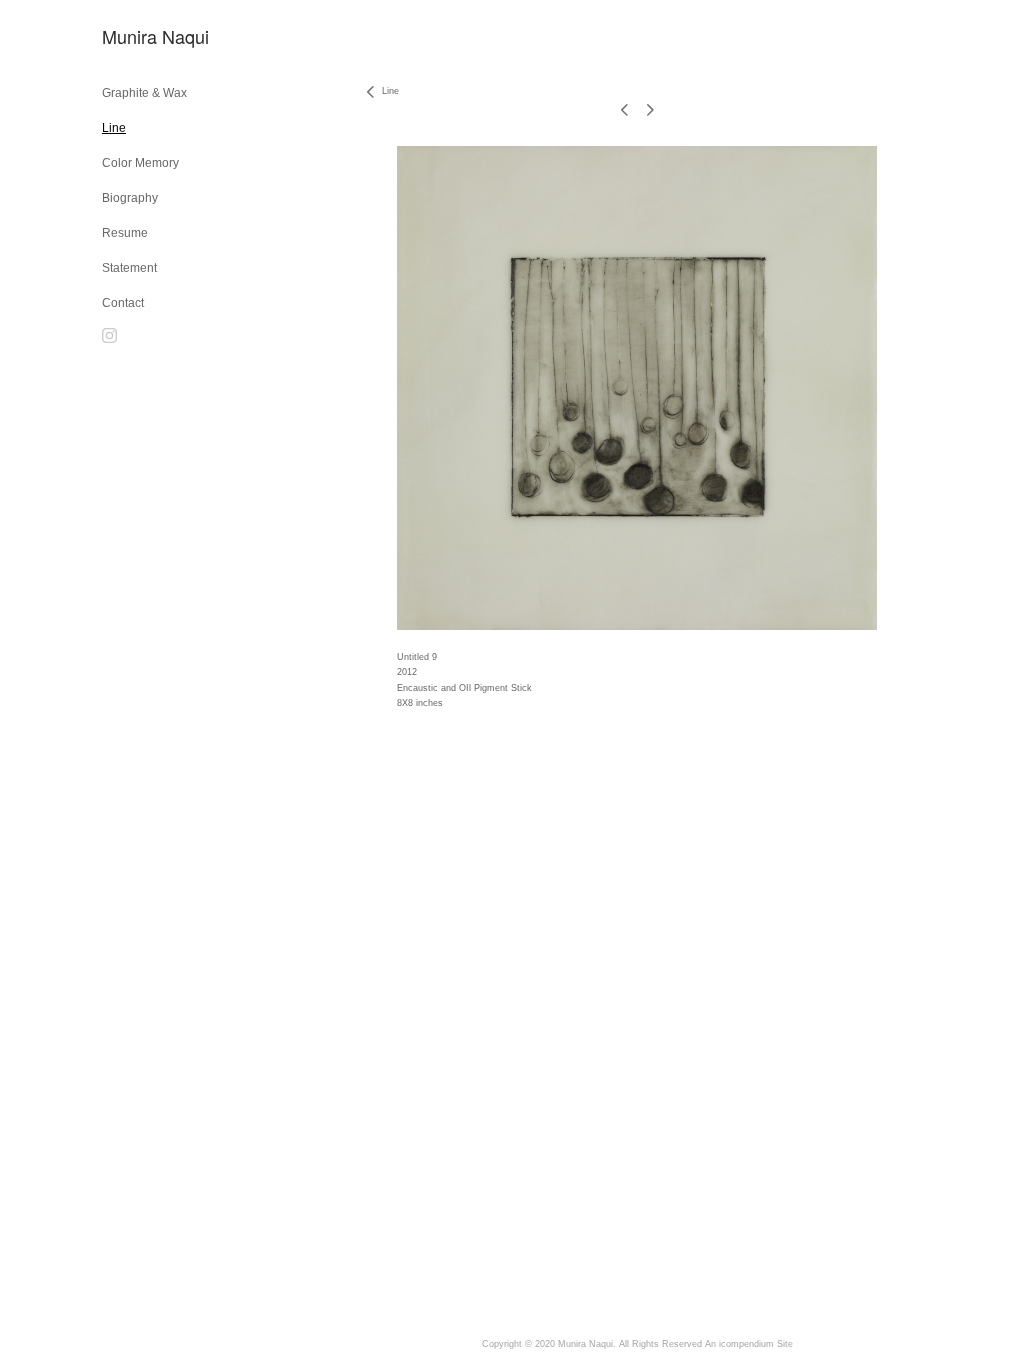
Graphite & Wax (144, 93)
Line (114, 128)
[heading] (152, 36)
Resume (125, 233)
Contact (123, 303)
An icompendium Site (749, 1344)
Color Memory (140, 163)
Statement (129, 268)
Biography (130, 198)
